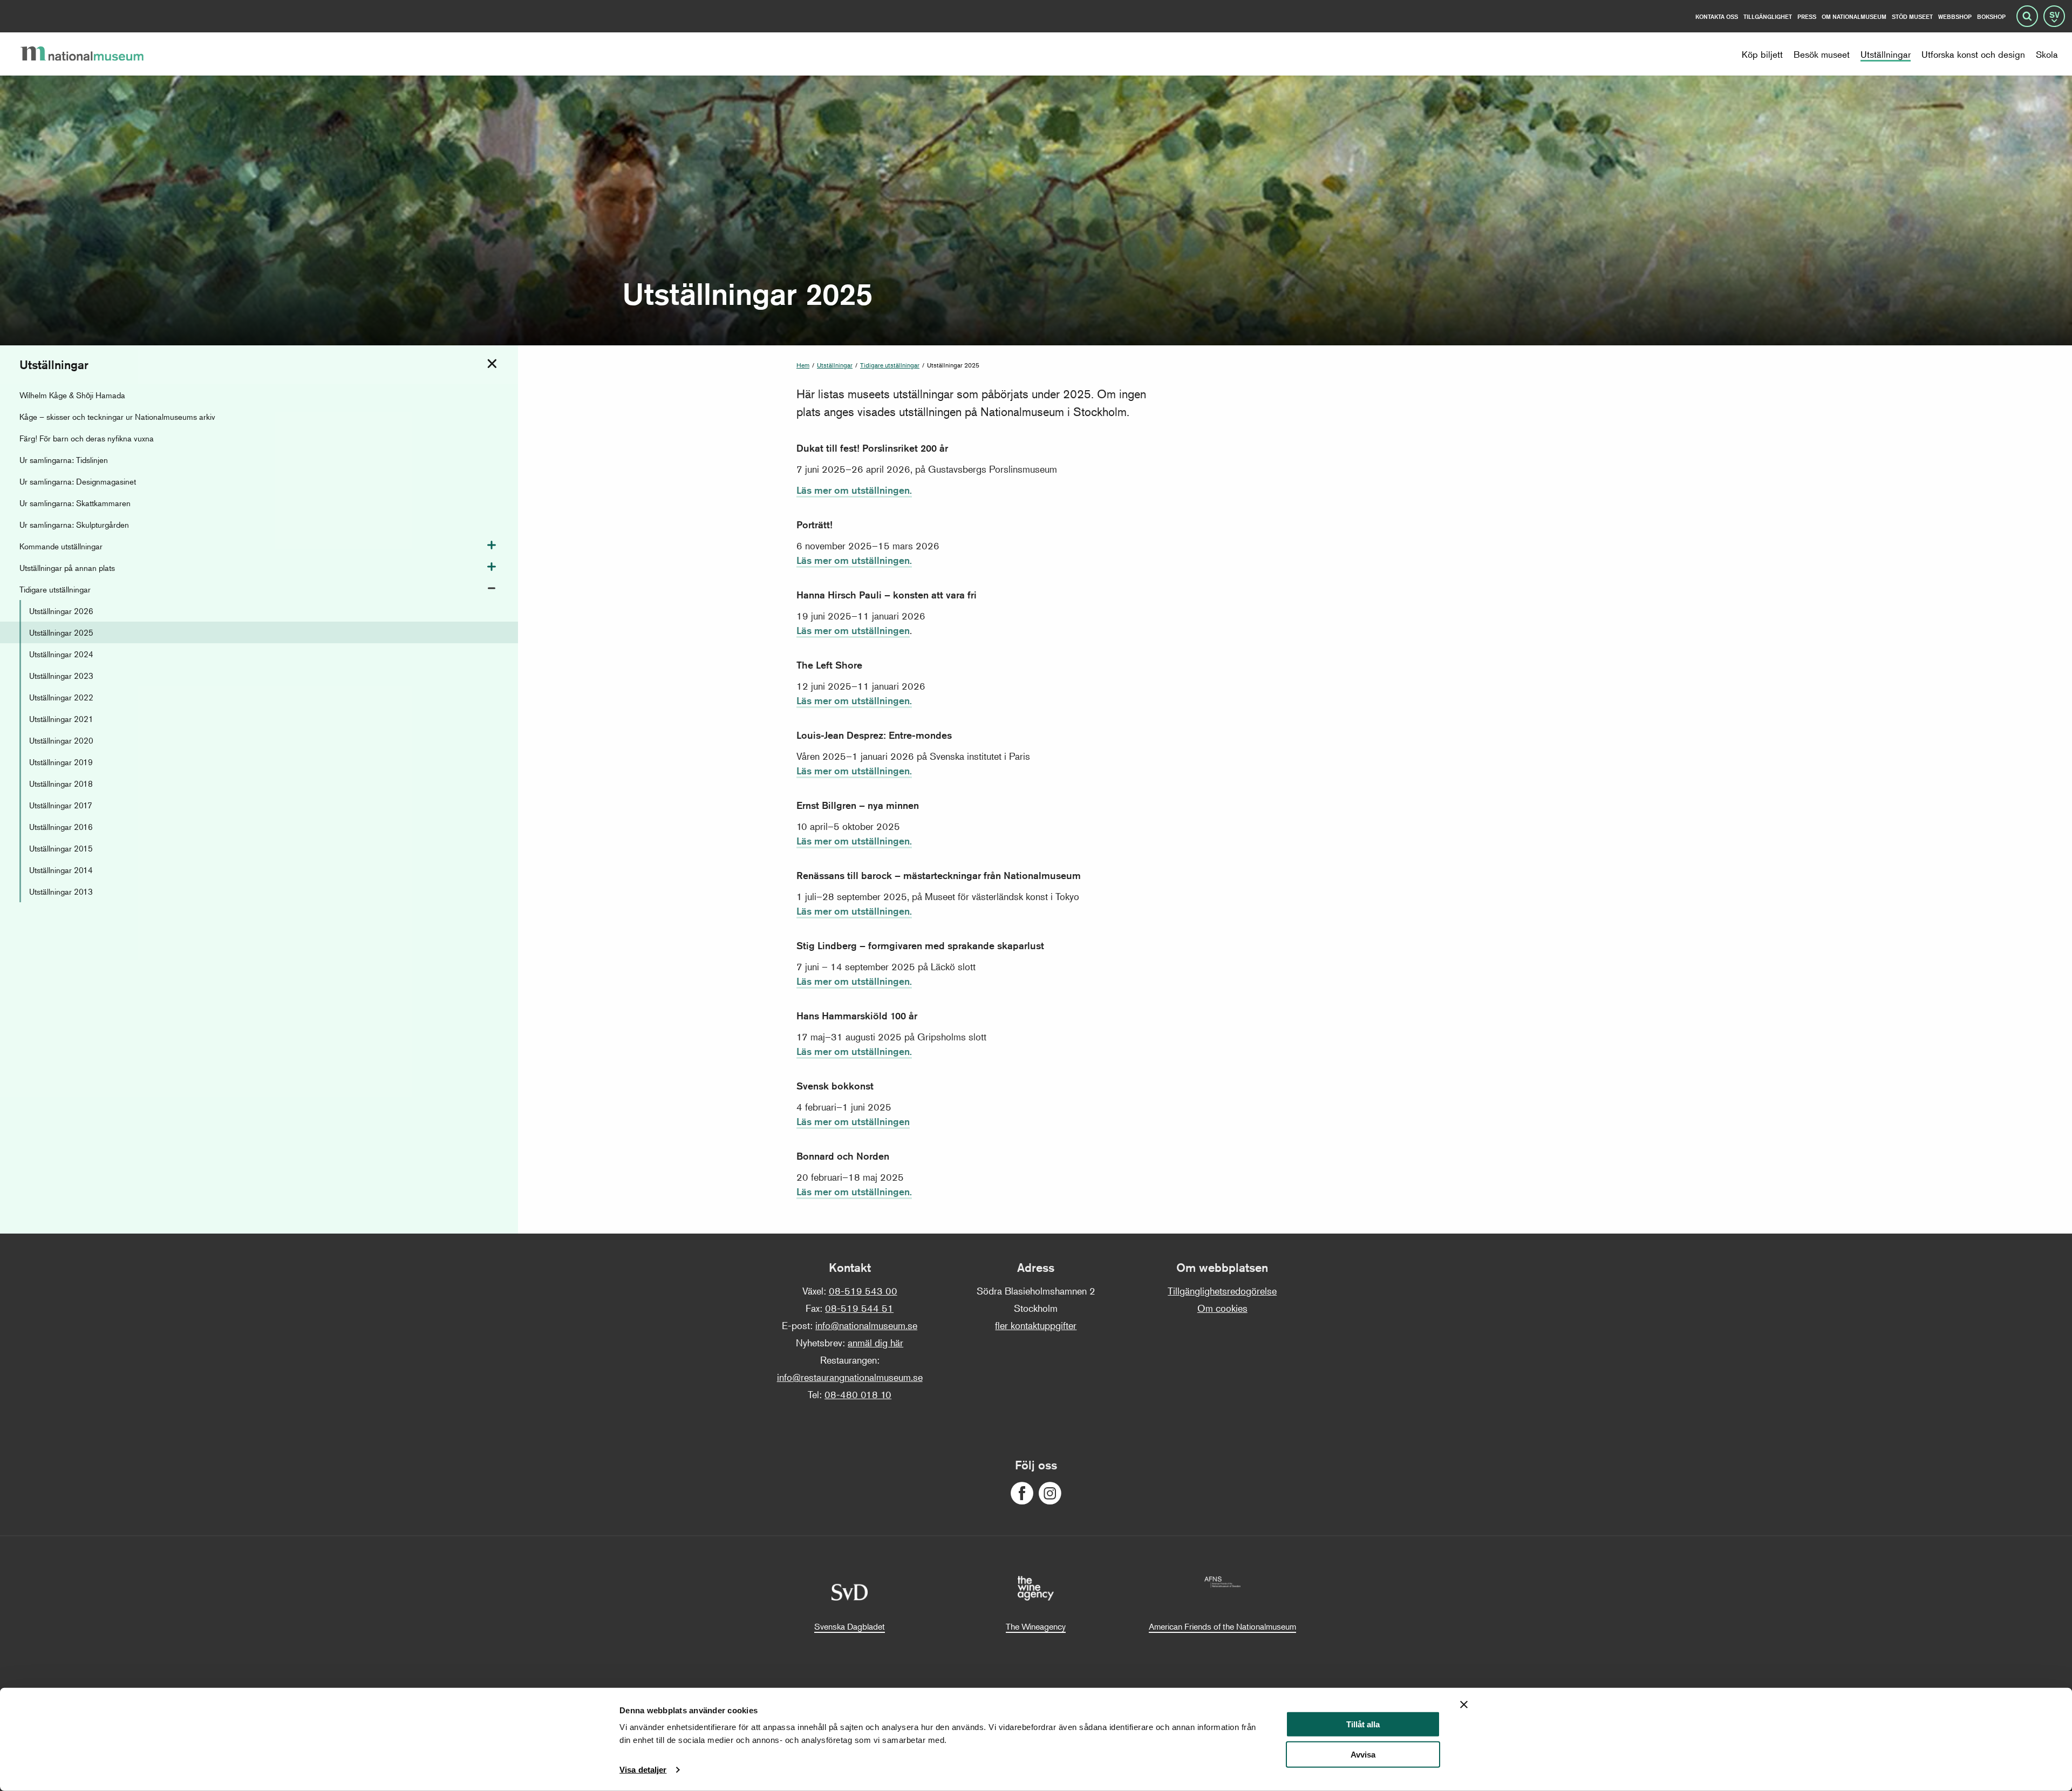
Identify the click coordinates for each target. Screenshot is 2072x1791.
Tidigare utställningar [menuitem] (55, 589)
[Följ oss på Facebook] (1022, 1493)
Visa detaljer (643, 1770)
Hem (803, 365)
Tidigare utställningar (890, 365)
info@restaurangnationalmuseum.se (850, 1377)
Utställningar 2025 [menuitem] (61, 632)
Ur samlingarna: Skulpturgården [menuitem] (74, 524)
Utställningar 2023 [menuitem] (61, 675)
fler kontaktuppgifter (1036, 1325)
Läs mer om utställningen (853, 630)
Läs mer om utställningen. (854, 490)
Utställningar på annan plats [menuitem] (67, 567)
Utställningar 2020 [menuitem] (61, 740)
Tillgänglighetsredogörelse (1222, 1291)
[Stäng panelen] (1464, 1705)
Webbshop (1955, 16)
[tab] (492, 364)
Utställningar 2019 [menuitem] (61, 762)
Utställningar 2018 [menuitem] (61, 783)
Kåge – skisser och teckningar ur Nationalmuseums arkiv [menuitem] (117, 416)
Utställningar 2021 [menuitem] (61, 719)
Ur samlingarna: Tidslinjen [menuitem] (64, 459)
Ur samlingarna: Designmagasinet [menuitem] (78, 481)
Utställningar (835, 365)
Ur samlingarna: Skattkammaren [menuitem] (75, 503)
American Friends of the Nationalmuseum (1222, 1626)
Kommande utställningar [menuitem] (61, 546)
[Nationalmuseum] (91, 54)
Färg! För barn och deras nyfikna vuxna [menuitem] (87, 438)
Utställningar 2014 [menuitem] (61, 870)
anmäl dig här (875, 1343)
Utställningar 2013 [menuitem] (61, 891)
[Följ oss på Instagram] (1050, 1493)
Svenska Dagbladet (850, 1626)
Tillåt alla (1363, 1724)
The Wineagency (1036, 1626)
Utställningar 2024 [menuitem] (61, 654)
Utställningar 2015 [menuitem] (61, 848)
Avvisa (1363, 1755)
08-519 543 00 (863, 1291)
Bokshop (1991, 16)
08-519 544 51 (859, 1308)
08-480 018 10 (858, 1394)
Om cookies (1222, 1308)
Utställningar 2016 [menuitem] (61, 826)
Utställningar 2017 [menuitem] (61, 805)
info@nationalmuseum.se (866, 1325)
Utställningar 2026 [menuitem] (61, 611)
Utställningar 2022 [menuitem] (61, 697)
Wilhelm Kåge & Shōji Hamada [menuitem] (72, 395)
